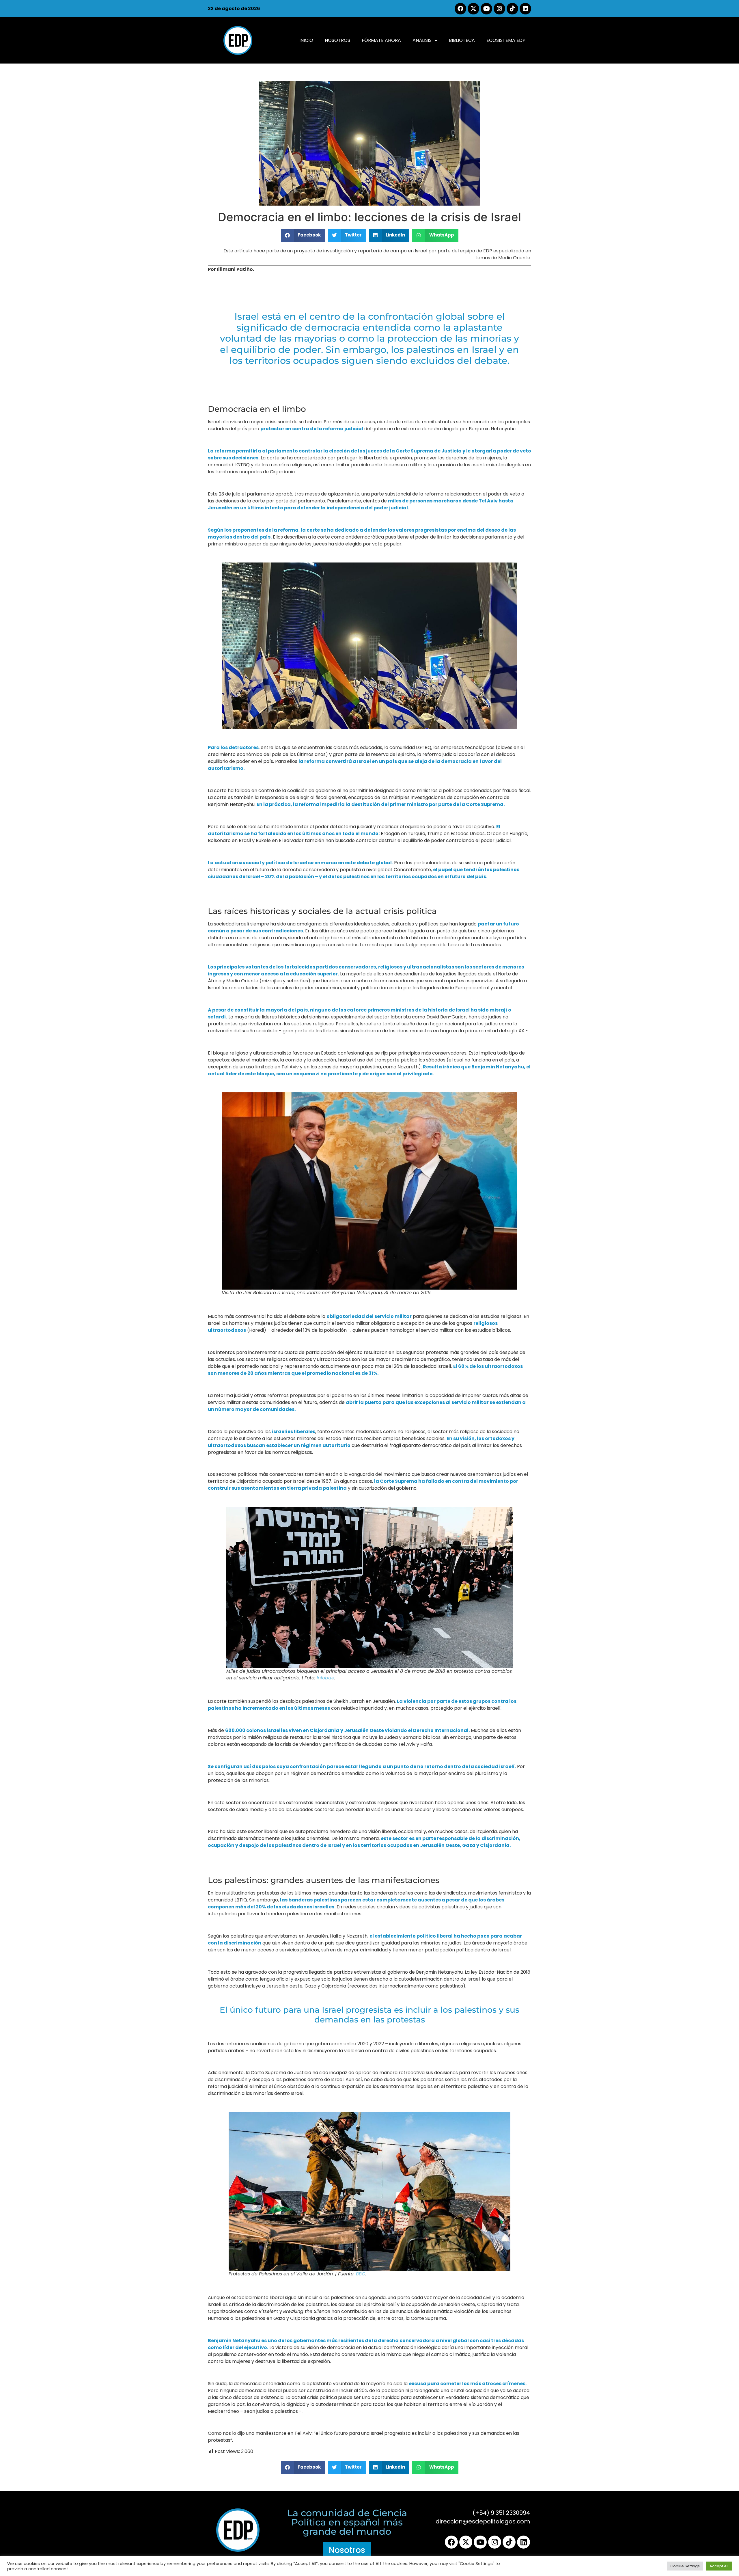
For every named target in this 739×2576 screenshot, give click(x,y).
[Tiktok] (512, 9)
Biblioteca (462, 40)
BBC (361, 2274)
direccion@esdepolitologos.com (483, 2521)
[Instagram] (499, 9)
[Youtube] (486, 9)
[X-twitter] (473, 9)
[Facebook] (460, 9)
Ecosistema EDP (506, 40)
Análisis (422, 40)
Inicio (306, 40)
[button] (303, 235)
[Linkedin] (525, 9)
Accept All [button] (719, 2566)
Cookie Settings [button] (685, 2566)
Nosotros (337, 40)
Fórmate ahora (381, 40)
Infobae (325, 1678)
